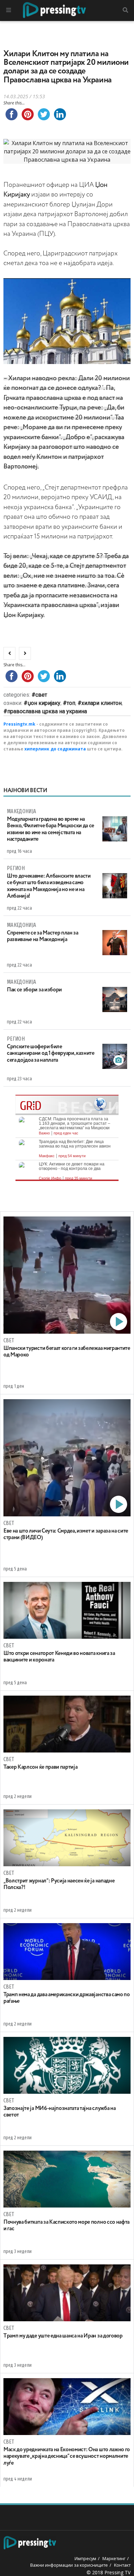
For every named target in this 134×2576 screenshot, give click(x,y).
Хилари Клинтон (102, 703)
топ (71, 703)
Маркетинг (114, 2558)
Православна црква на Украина (47, 711)
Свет (41, 695)
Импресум (85, 2558)
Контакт (122, 2565)
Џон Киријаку (44, 703)
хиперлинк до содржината (55, 749)
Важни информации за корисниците (69, 2565)
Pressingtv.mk (19, 724)
